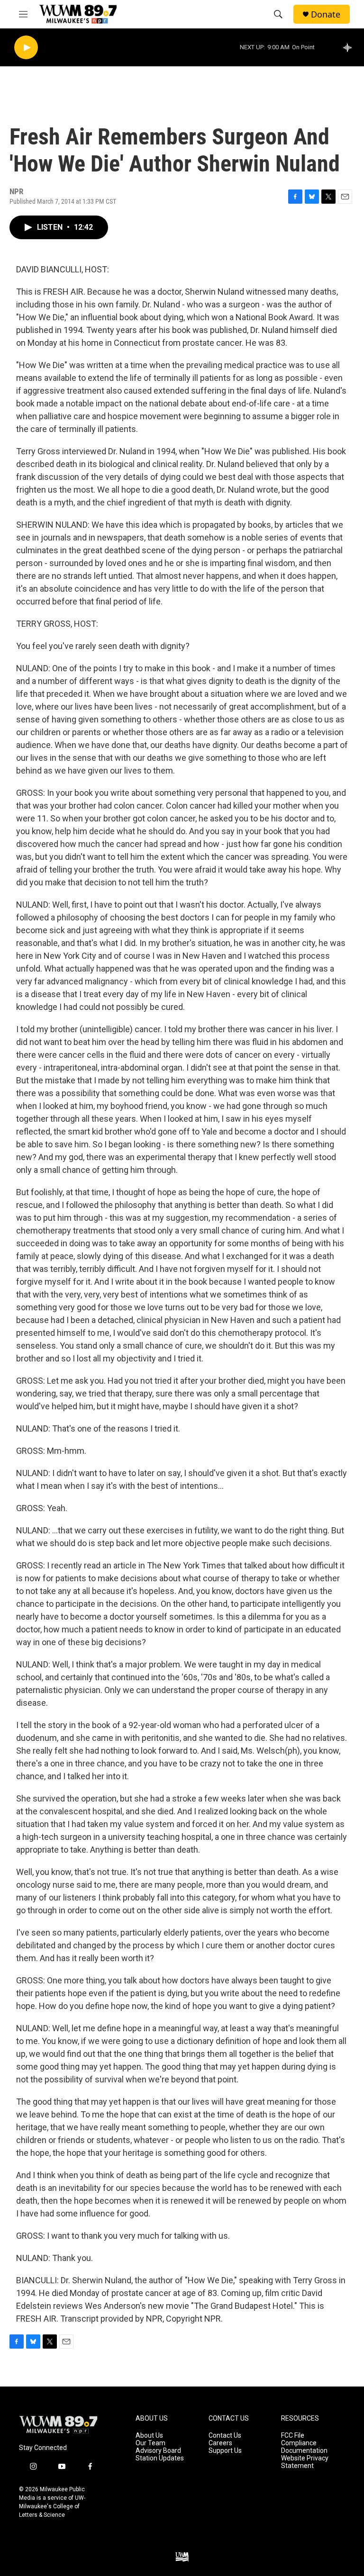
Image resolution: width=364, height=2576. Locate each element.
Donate (326, 14)
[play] (26, 48)
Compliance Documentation (304, 2447)
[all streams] (350, 47)
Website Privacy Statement (305, 2462)
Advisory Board (158, 2451)
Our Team (150, 2443)
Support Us (225, 2451)
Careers (220, 2443)
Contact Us (225, 2436)
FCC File (293, 2436)
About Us (149, 2436)
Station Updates (160, 2458)
